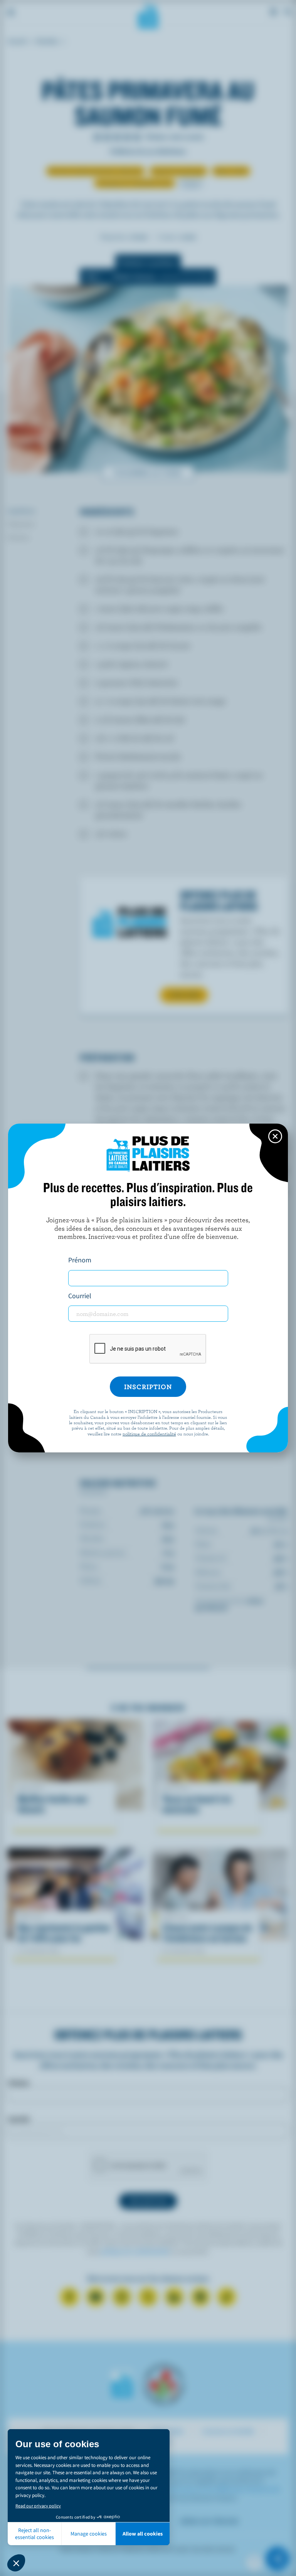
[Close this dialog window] (275, 1136)
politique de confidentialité (149, 1434)
